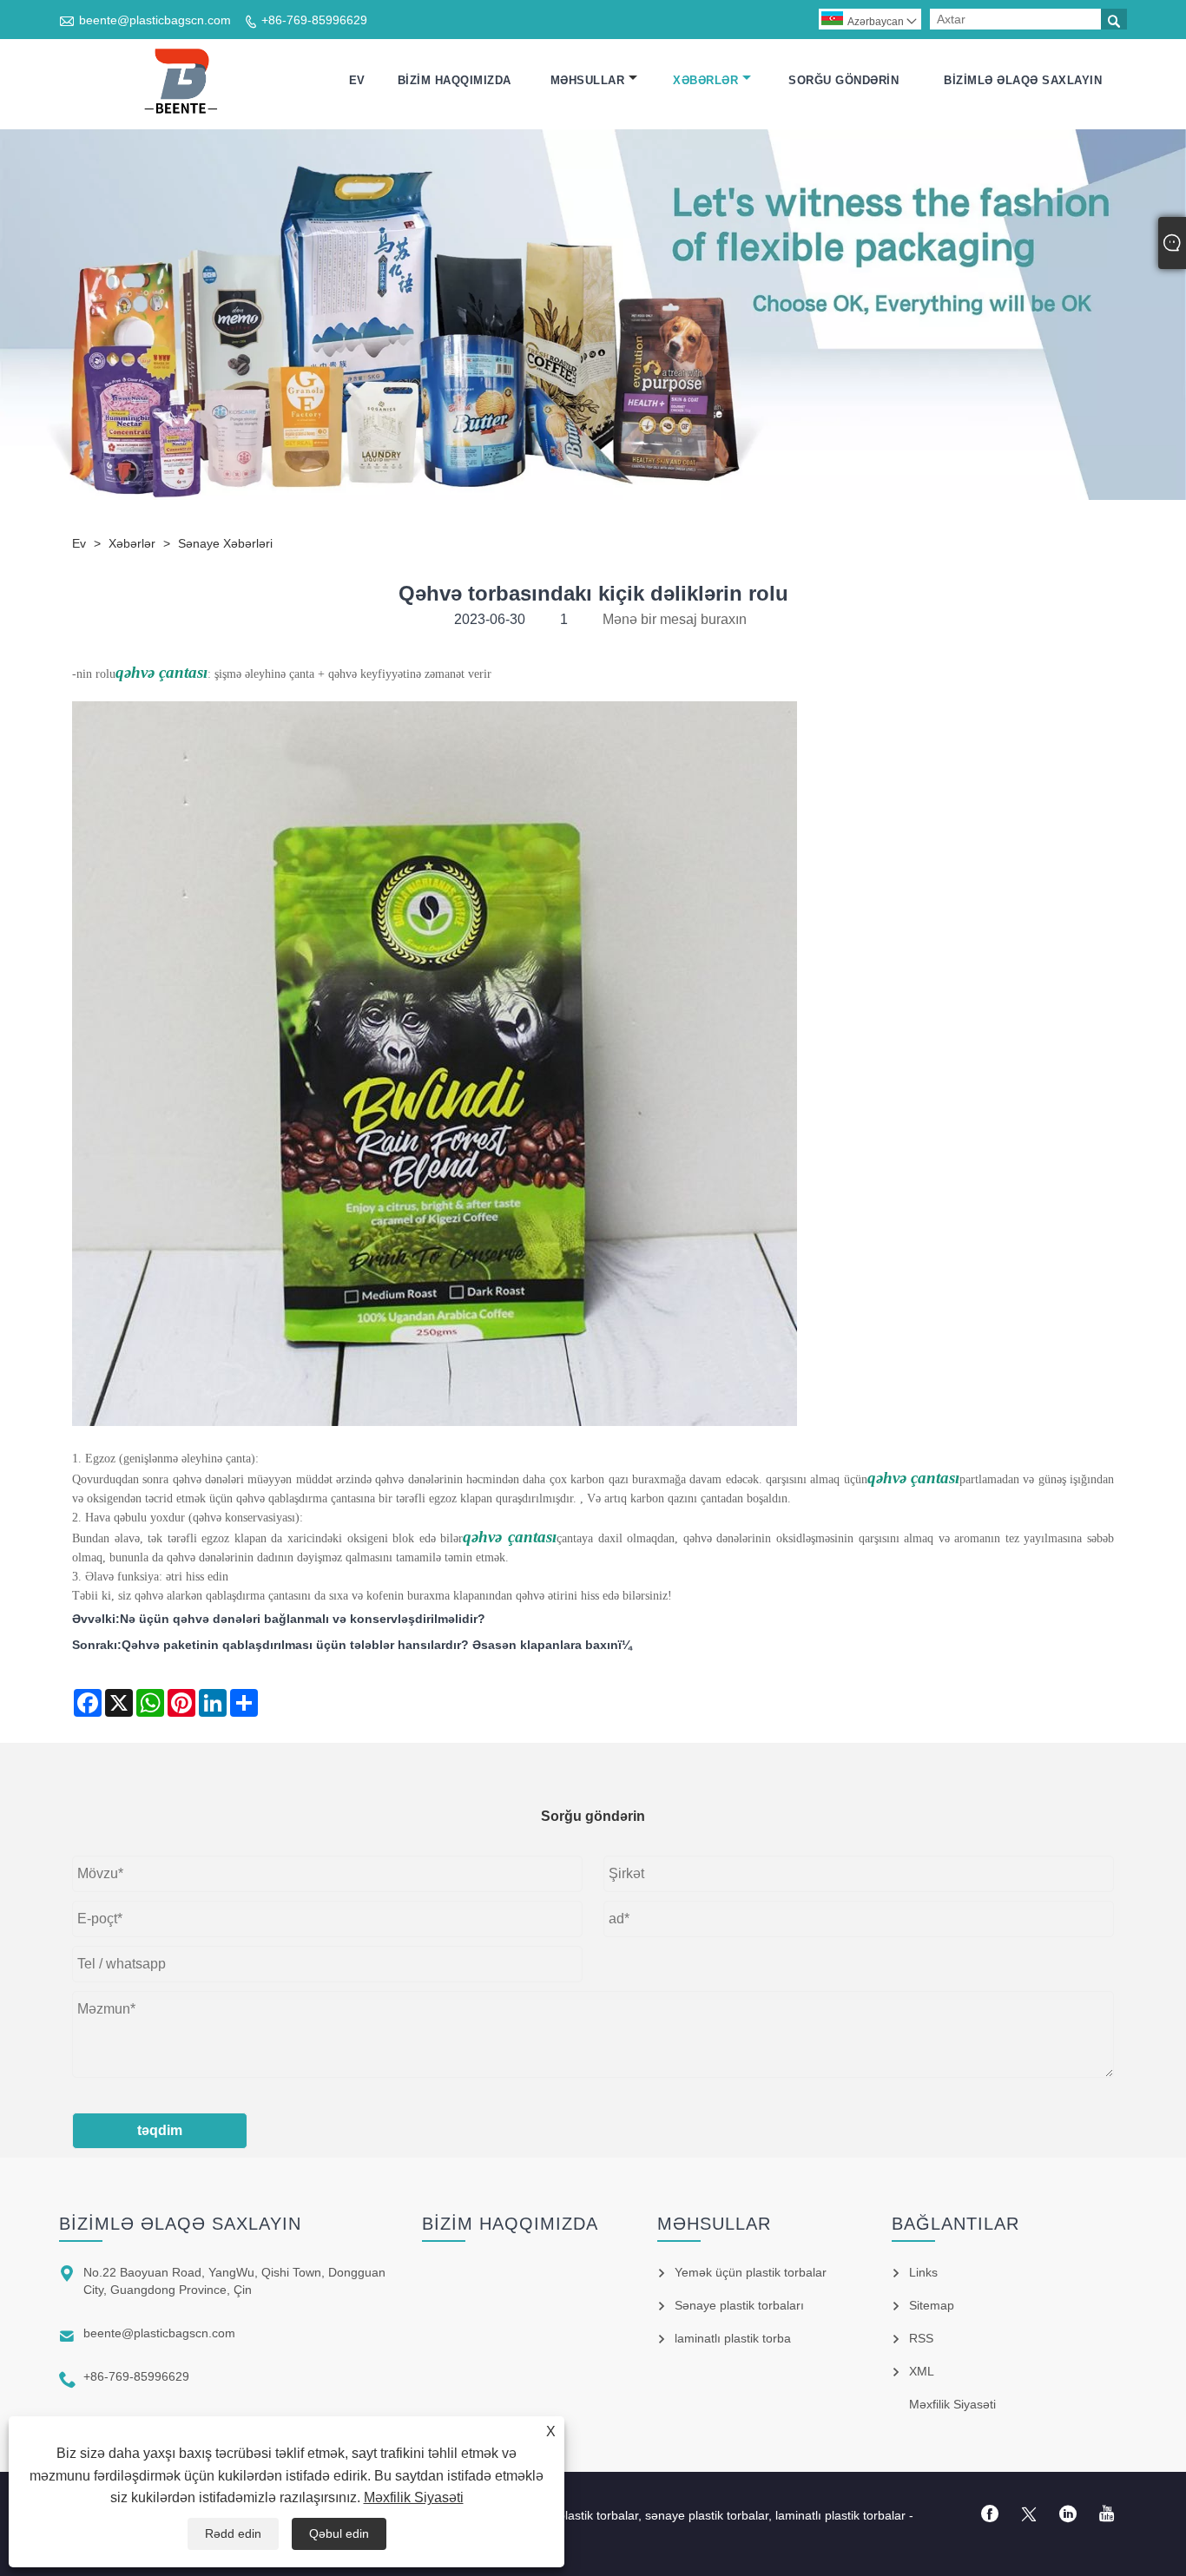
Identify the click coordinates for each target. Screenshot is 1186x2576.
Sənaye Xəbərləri (225, 543)
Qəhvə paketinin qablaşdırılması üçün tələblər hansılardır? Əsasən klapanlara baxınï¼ (377, 1645)
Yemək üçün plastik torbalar (751, 2272)
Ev (357, 80)
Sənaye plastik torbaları (739, 2305)
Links (923, 2272)
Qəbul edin (339, 2533)
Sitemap (932, 2305)
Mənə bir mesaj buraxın (675, 619)
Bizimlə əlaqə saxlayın (1023, 80)
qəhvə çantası (161, 672)
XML (922, 2371)
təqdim (160, 2130)
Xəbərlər (705, 80)
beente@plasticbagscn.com (155, 20)
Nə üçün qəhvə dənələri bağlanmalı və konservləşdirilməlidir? (303, 1619)
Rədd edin (233, 2533)
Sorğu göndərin (843, 80)
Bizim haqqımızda (455, 80)
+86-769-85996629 (314, 20)
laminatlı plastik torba (733, 2338)
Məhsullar (588, 80)
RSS (921, 2338)
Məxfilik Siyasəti (414, 2497)
